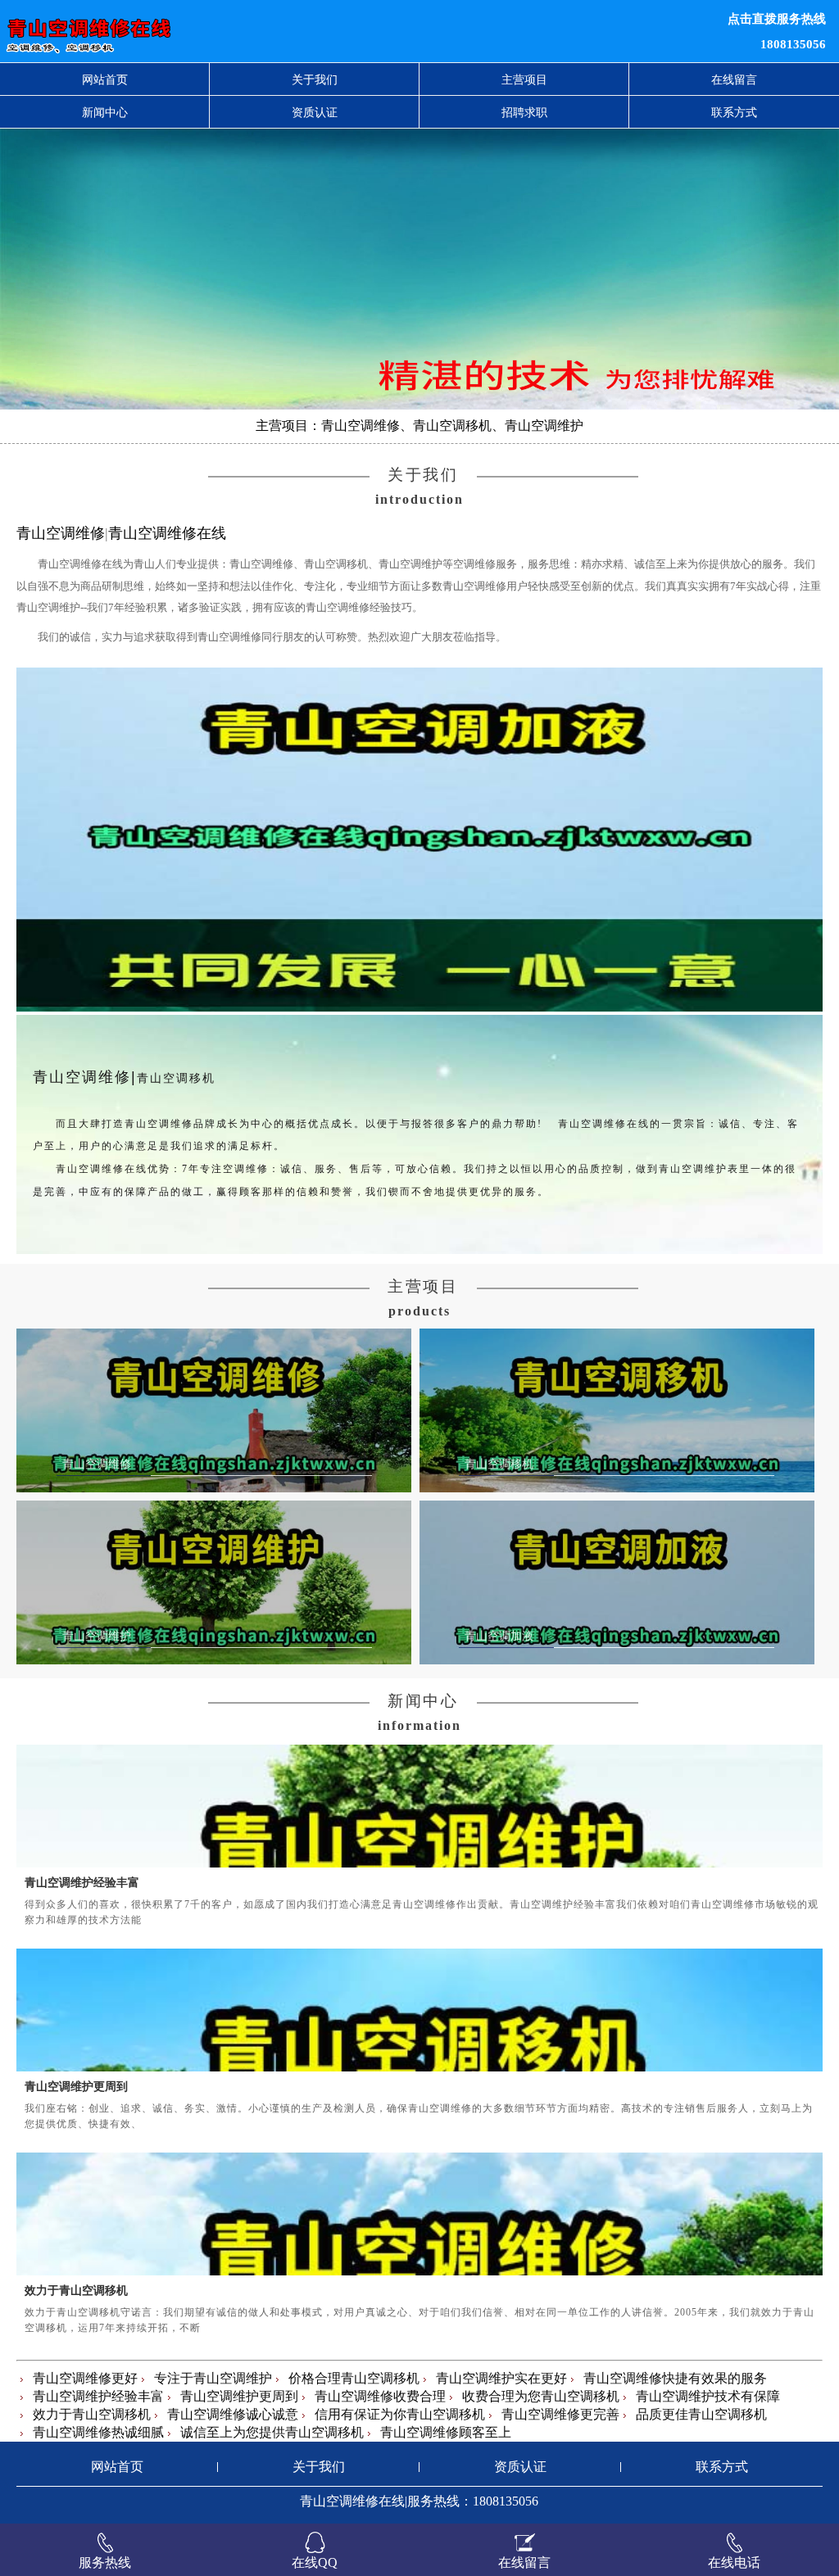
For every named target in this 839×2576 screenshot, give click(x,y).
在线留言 (734, 79)
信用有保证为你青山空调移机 (400, 2414)
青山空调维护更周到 (76, 2086)
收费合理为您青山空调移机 (541, 2396)
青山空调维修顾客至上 (446, 2432)
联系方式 (734, 112)
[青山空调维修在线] (256, 31)
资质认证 (315, 112)
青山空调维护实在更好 (501, 2378)
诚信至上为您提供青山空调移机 (272, 2432)
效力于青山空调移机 (76, 2290)
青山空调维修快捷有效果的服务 (675, 2378)
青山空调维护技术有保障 (708, 2396)
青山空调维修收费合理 (380, 2396)
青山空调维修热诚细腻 (98, 2432)
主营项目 (524, 79)
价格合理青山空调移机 (354, 2378)
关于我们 (315, 79)
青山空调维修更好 (85, 2378)
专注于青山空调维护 (213, 2378)
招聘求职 (524, 112)
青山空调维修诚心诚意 (233, 2414)
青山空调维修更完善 (560, 2414)
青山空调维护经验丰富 (82, 1882)
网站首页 (105, 79)
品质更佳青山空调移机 (701, 2414)
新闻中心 (105, 112)
